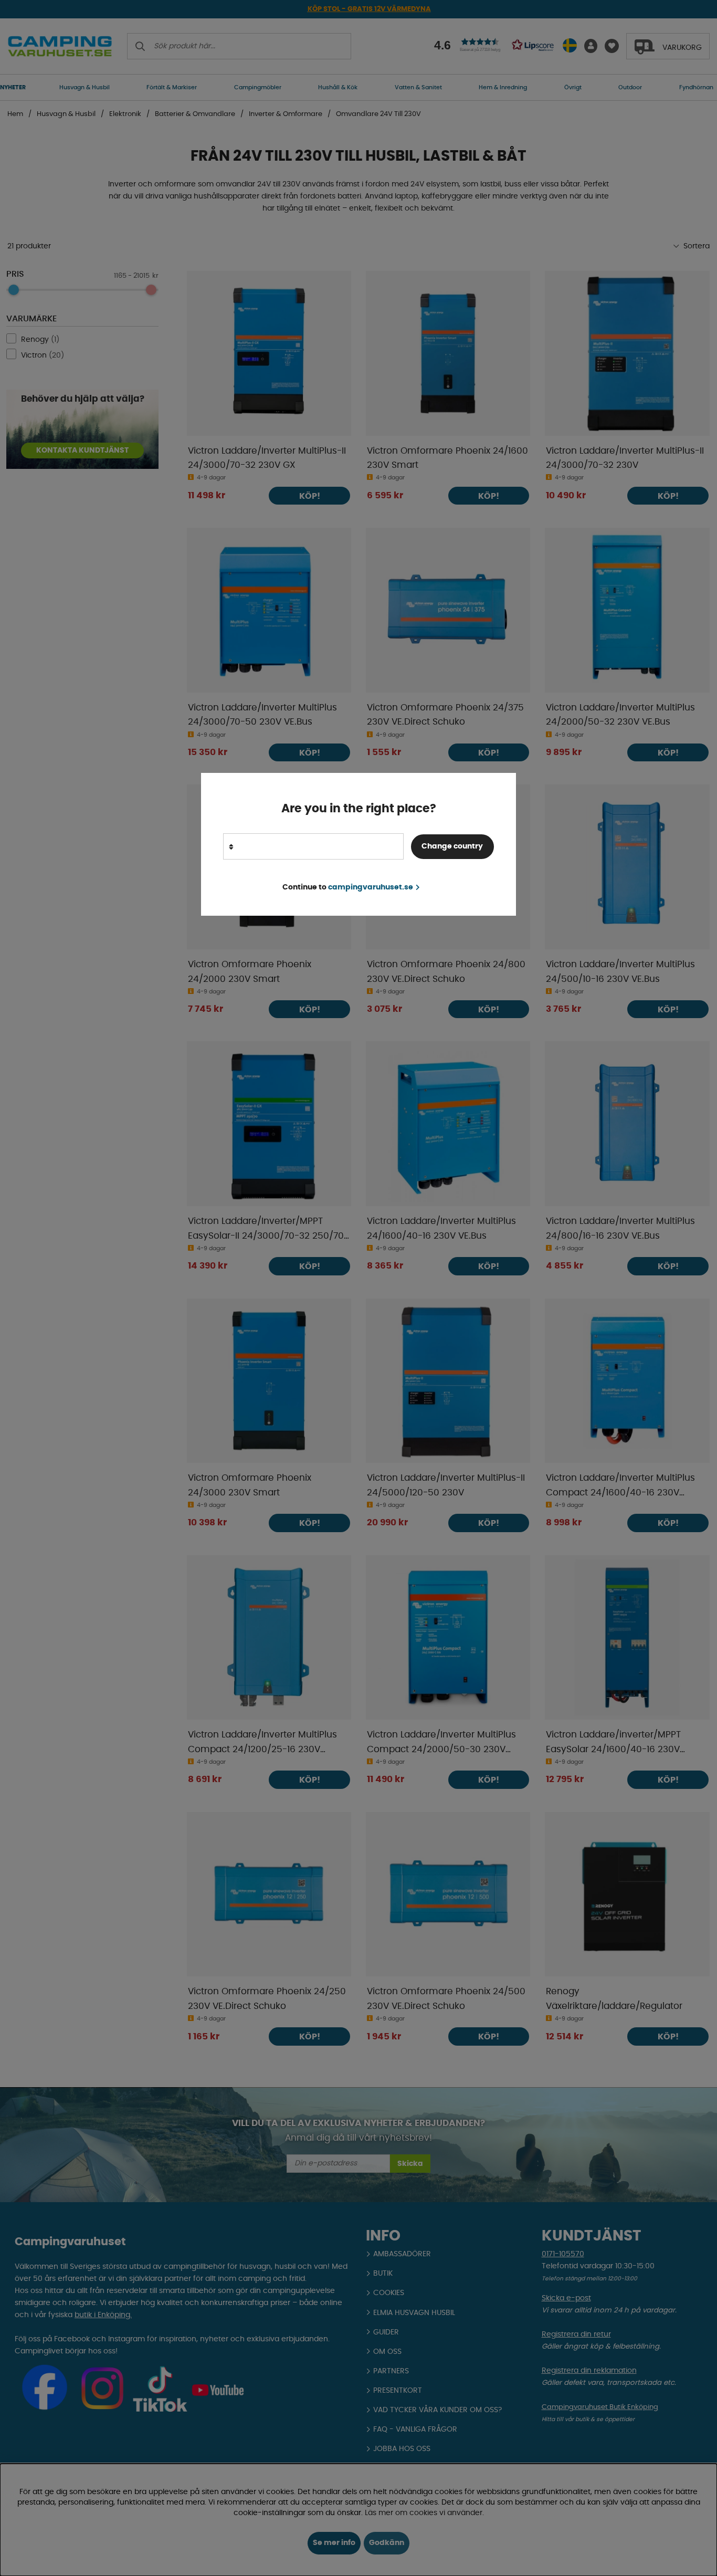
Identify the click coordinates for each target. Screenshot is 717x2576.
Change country (452, 846)
